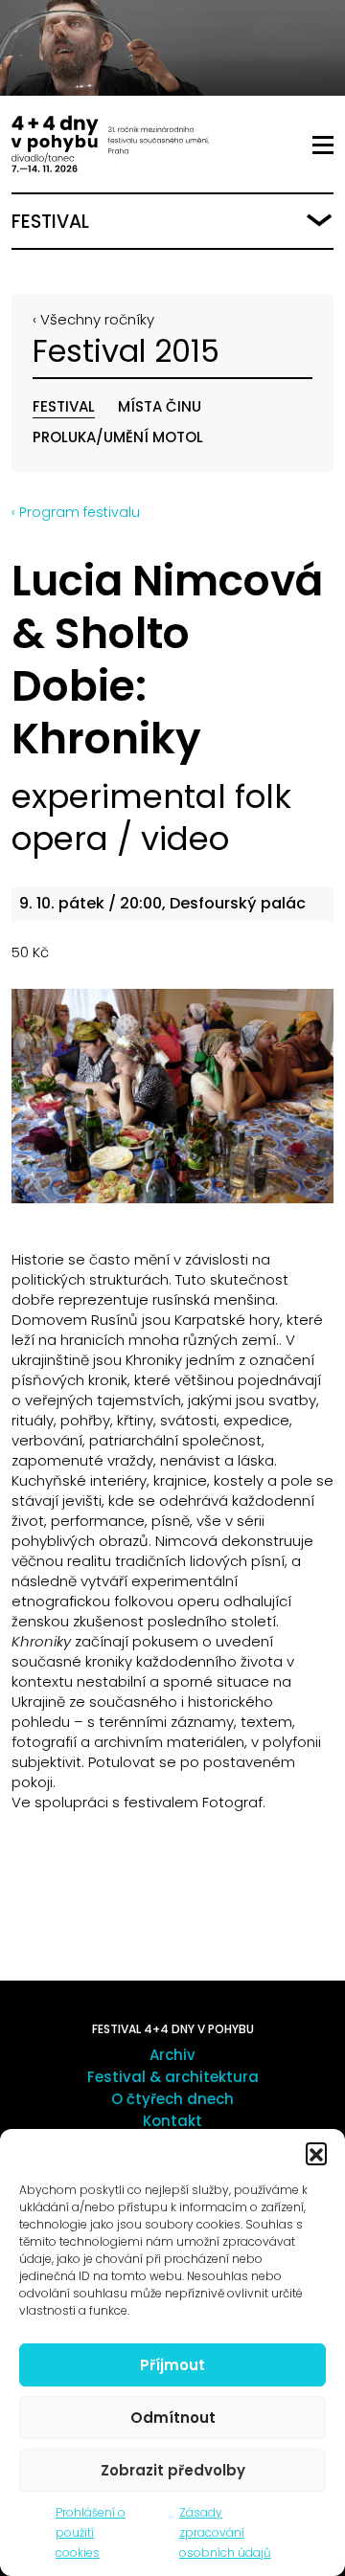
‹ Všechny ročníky (93, 319)
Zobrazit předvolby (173, 2470)
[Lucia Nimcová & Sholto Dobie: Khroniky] (172, 1096)
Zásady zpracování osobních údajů (225, 2532)
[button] (316, 2153)
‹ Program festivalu (76, 512)
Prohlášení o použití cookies (91, 2532)
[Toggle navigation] (323, 146)
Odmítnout (173, 2418)
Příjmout (172, 2365)
